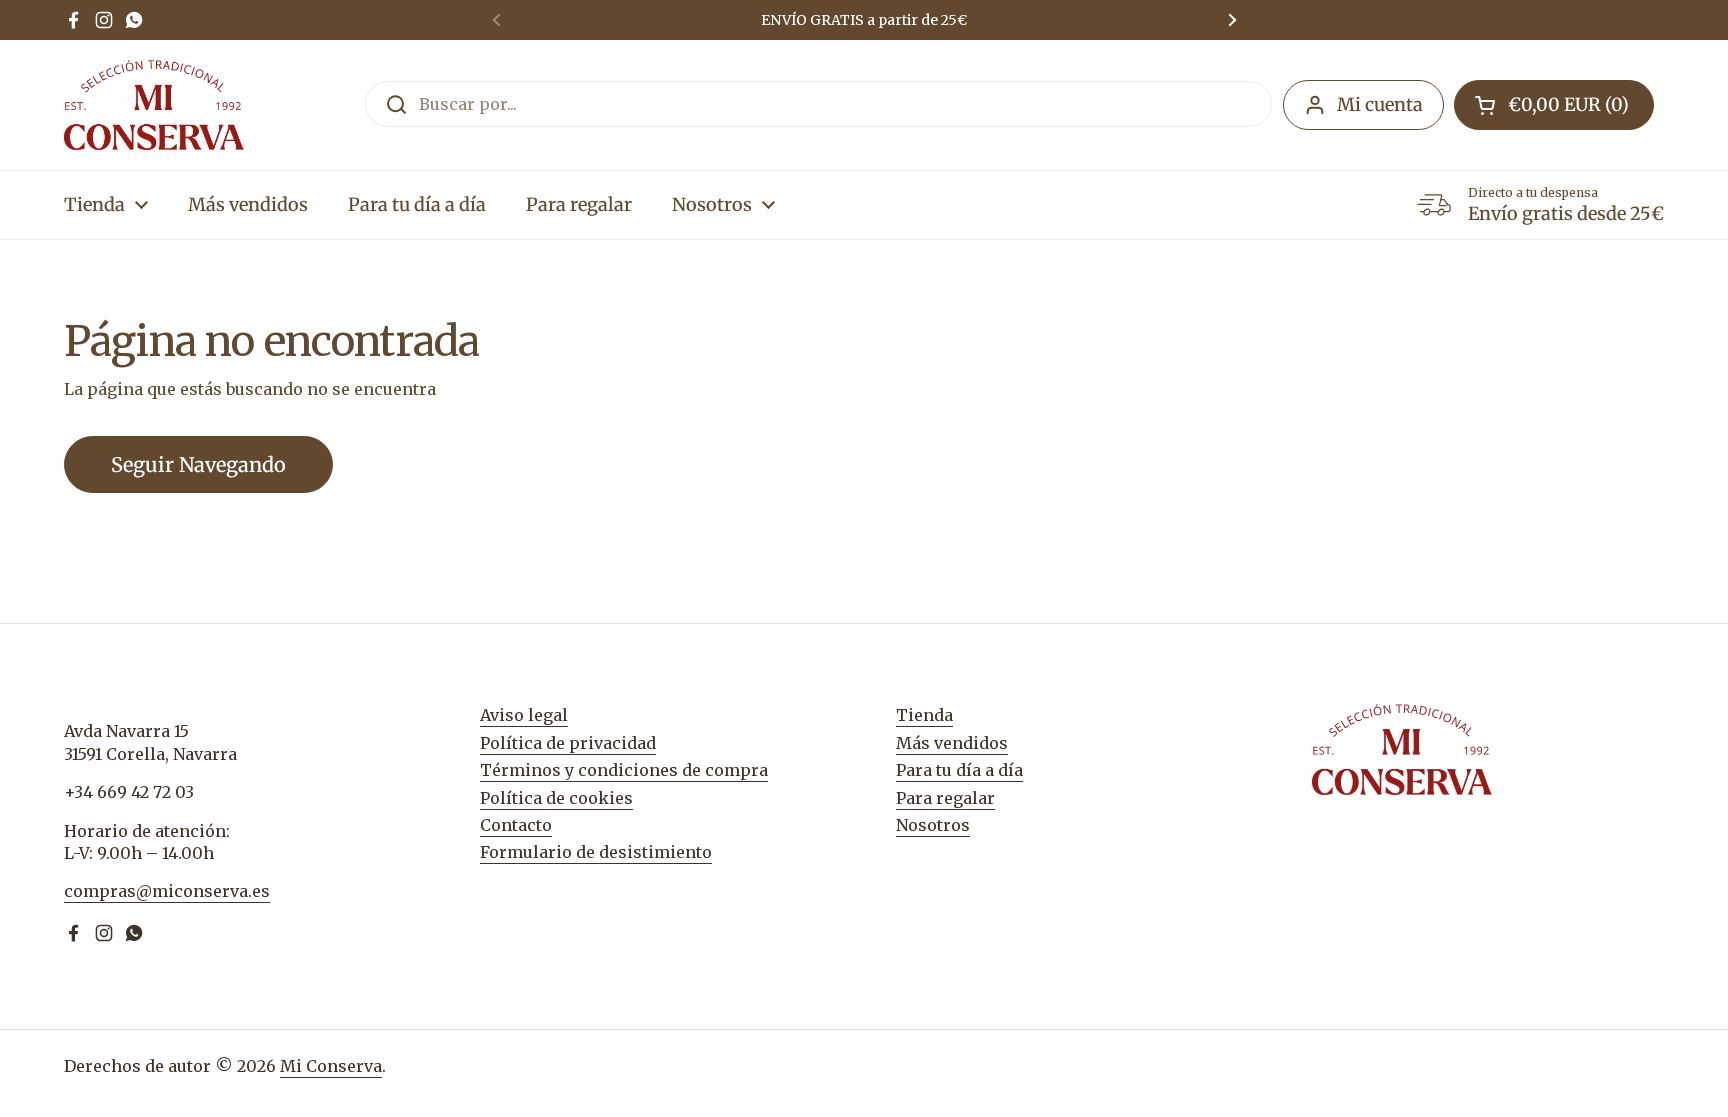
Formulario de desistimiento (596, 852)
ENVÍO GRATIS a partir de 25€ (864, 20)
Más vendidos (952, 743)
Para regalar (945, 798)
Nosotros (933, 825)
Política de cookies (556, 798)
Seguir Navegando (198, 464)
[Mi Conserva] (154, 105)
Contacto (516, 825)
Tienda (924, 715)
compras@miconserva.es (167, 891)
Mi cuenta (1380, 104)
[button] (1554, 105)
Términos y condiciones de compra (624, 770)
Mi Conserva (331, 1066)
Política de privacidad (568, 743)
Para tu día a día (959, 770)
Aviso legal (524, 715)
